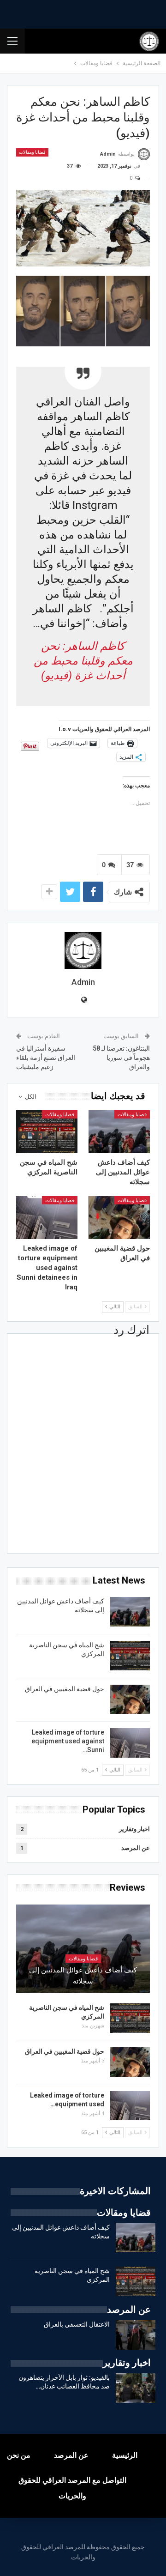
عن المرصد (136, 1848)
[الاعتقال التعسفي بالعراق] (136, 2335)
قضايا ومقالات (32, 152)
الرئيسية (125, 2455)
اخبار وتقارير (134, 1829)
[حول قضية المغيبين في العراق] (119, 1218)
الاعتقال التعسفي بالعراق (77, 2324)
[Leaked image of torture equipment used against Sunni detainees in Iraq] (47, 1218)
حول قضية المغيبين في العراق (65, 1689)
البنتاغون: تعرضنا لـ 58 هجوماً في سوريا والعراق (121, 1057)
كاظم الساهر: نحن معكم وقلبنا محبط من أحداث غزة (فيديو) (83, 661)
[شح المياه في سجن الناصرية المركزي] (47, 1132)
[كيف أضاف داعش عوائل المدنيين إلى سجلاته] (119, 1132)
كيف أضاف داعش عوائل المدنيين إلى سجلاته (83, 1976)
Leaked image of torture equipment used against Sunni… (68, 1741)
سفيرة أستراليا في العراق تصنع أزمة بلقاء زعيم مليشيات (46, 1057)
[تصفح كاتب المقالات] (83, 950)
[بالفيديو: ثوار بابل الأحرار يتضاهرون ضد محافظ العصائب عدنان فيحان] (136, 2388)
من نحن (19, 2455)
